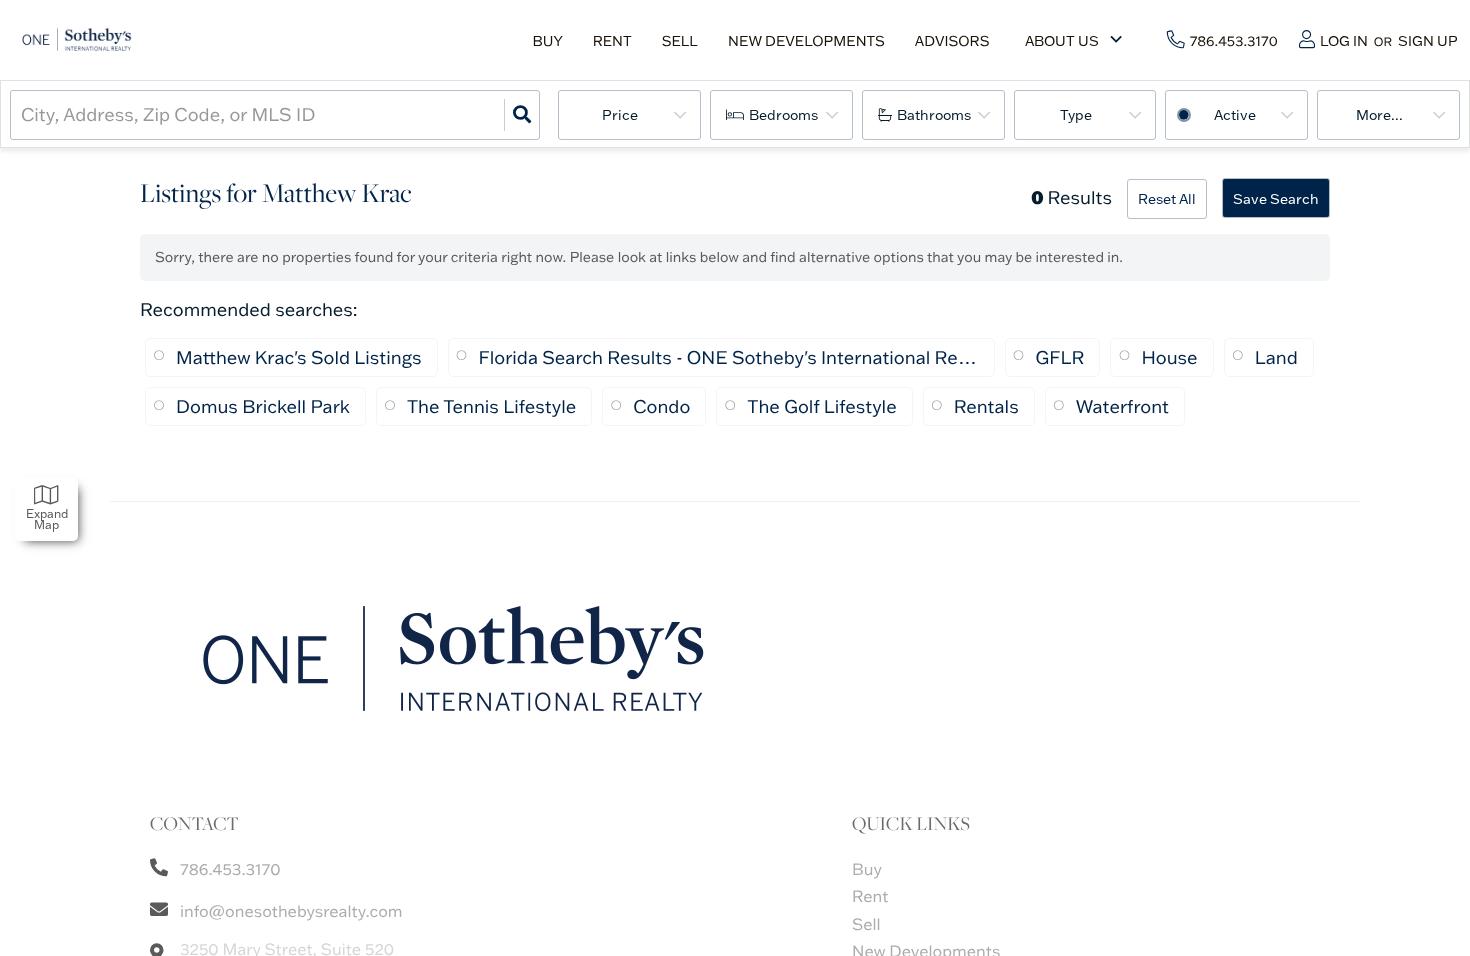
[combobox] (23, 114)
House (1169, 357)
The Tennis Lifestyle (491, 406)
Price (620, 115)
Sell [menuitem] (680, 41)
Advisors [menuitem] (952, 41)
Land (1276, 357)
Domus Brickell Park (263, 406)
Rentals (986, 406)
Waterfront (1122, 406)
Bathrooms (934, 115)
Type (1076, 115)
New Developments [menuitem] (806, 41)
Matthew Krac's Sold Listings (299, 357)
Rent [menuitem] (612, 41)
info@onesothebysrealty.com (291, 912)
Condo (661, 406)
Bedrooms (783, 115)
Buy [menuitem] (547, 41)
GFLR (1060, 357)
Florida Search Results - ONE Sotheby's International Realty (729, 357)
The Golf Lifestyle (821, 406)
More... (1379, 115)
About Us (1062, 41)
